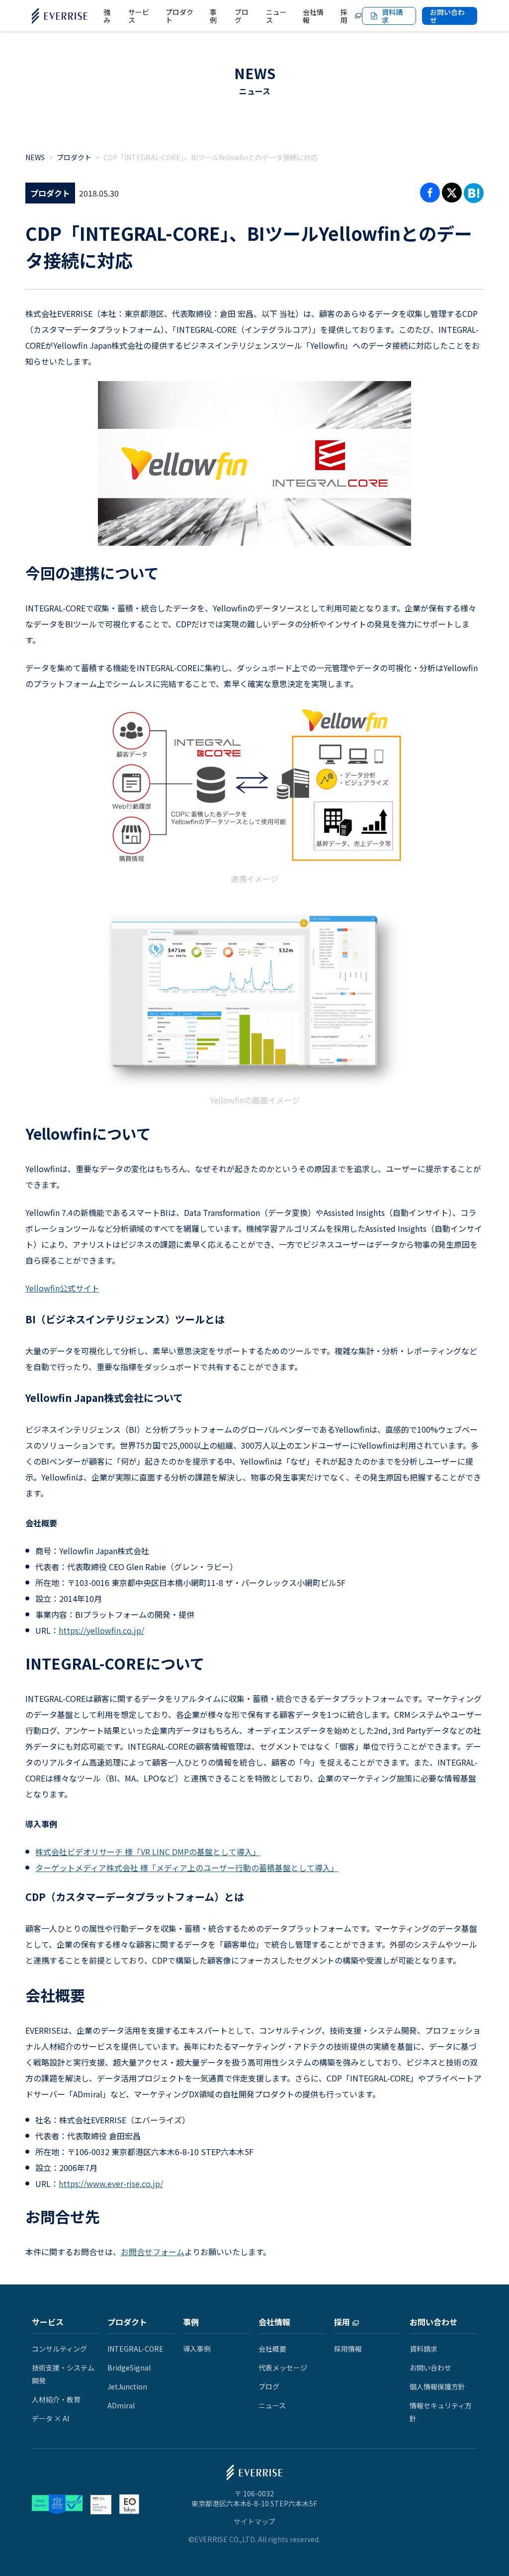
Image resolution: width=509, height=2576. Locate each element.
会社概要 (272, 2349)
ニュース (272, 2405)
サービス (48, 2322)
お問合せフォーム (153, 2252)
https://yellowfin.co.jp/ (101, 1630)
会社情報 (274, 2322)
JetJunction (127, 2386)
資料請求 (424, 2349)
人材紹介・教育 (56, 2399)
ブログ (269, 2386)
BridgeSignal (129, 2368)
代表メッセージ (283, 2368)
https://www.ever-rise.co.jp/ (111, 2183)
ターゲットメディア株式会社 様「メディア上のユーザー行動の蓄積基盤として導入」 (187, 1868)
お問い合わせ (447, 16)
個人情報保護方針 (437, 2386)
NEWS (255, 73)
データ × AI (50, 2418)
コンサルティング (59, 2349)
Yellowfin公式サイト (62, 1288)
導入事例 (197, 2349)
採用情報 (348, 2349)
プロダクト (74, 157)
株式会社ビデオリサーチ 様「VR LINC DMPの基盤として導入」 (148, 1852)
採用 (342, 2322)
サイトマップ (254, 2521)
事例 (191, 2322)
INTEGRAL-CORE (135, 2349)
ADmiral (121, 2405)
